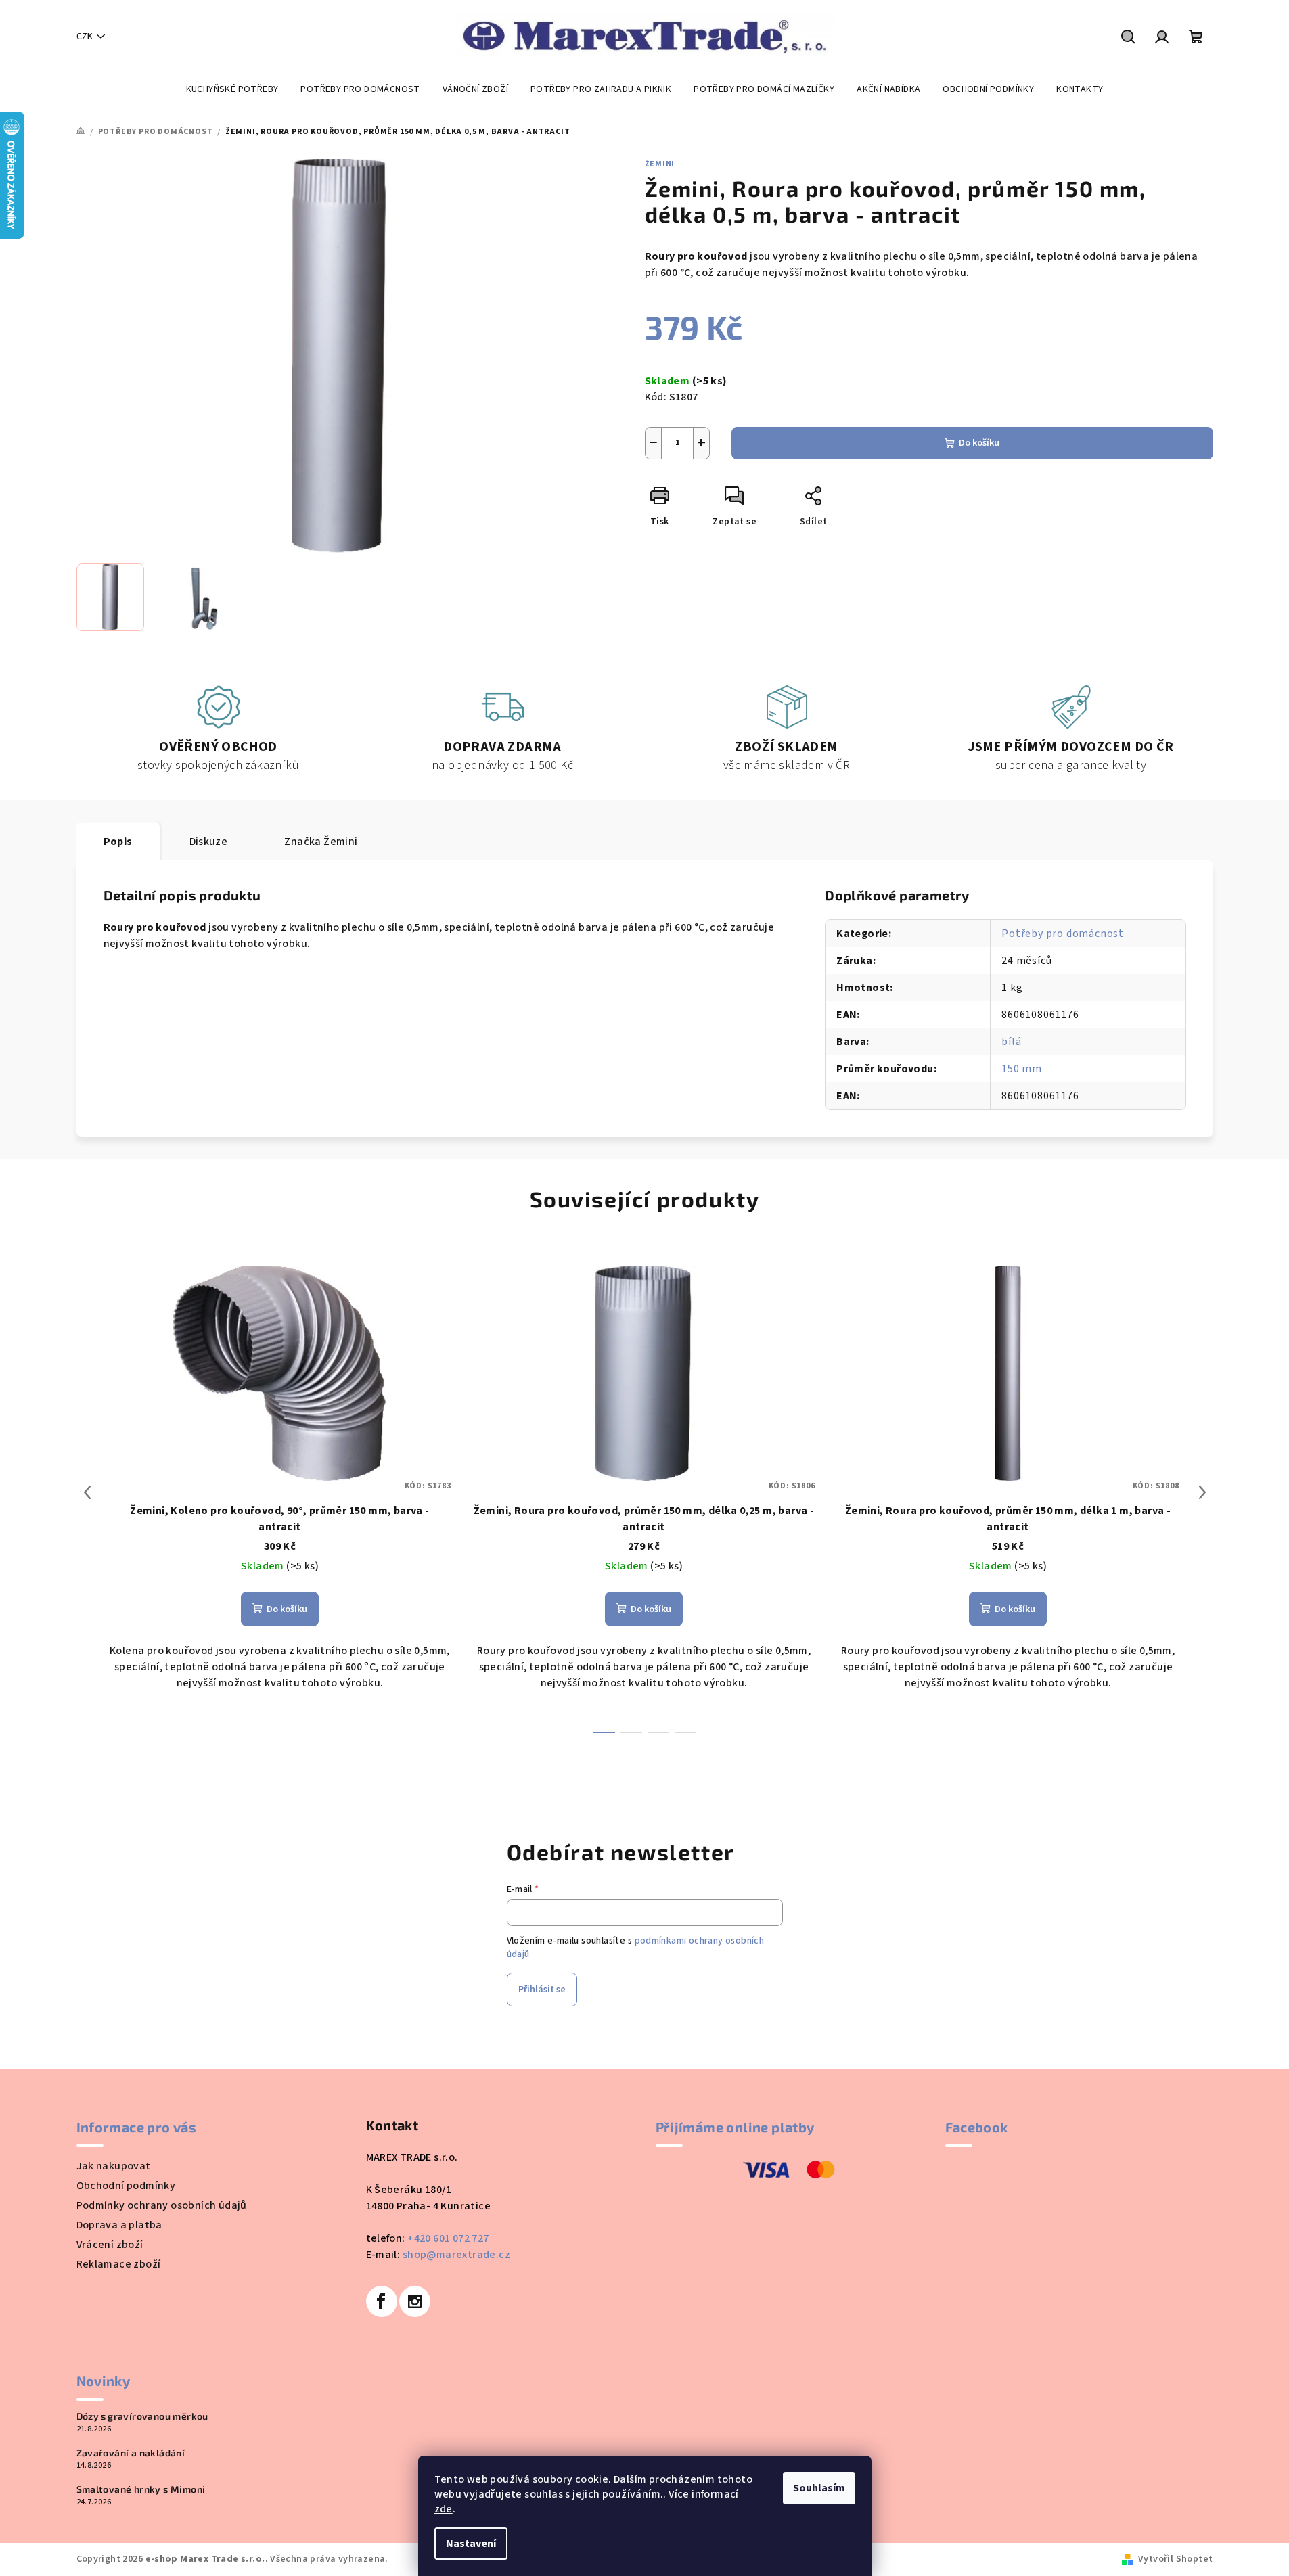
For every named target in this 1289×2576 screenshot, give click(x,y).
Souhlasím (819, 2488)
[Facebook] (382, 2301)
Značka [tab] (321, 842)
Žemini (660, 164)
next (1202, 1492)
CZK (85, 37)
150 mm (1022, 1069)
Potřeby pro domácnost (1063, 934)
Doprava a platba (119, 2225)
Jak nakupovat (114, 2166)
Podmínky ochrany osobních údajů (162, 2205)
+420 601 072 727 (448, 2238)
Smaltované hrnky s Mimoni (141, 2489)
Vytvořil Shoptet (1175, 2559)
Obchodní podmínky (126, 2186)
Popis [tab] (118, 842)
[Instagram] (415, 2301)
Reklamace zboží (119, 2264)
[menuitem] (232, 89)
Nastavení (471, 2544)
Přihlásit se (542, 1990)
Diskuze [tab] (209, 842)
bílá (1011, 1042)
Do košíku (979, 443)
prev (87, 1492)
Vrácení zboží (110, 2245)
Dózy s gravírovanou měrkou (142, 2416)
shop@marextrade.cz (456, 2255)
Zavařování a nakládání (131, 2453)
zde (444, 2509)
